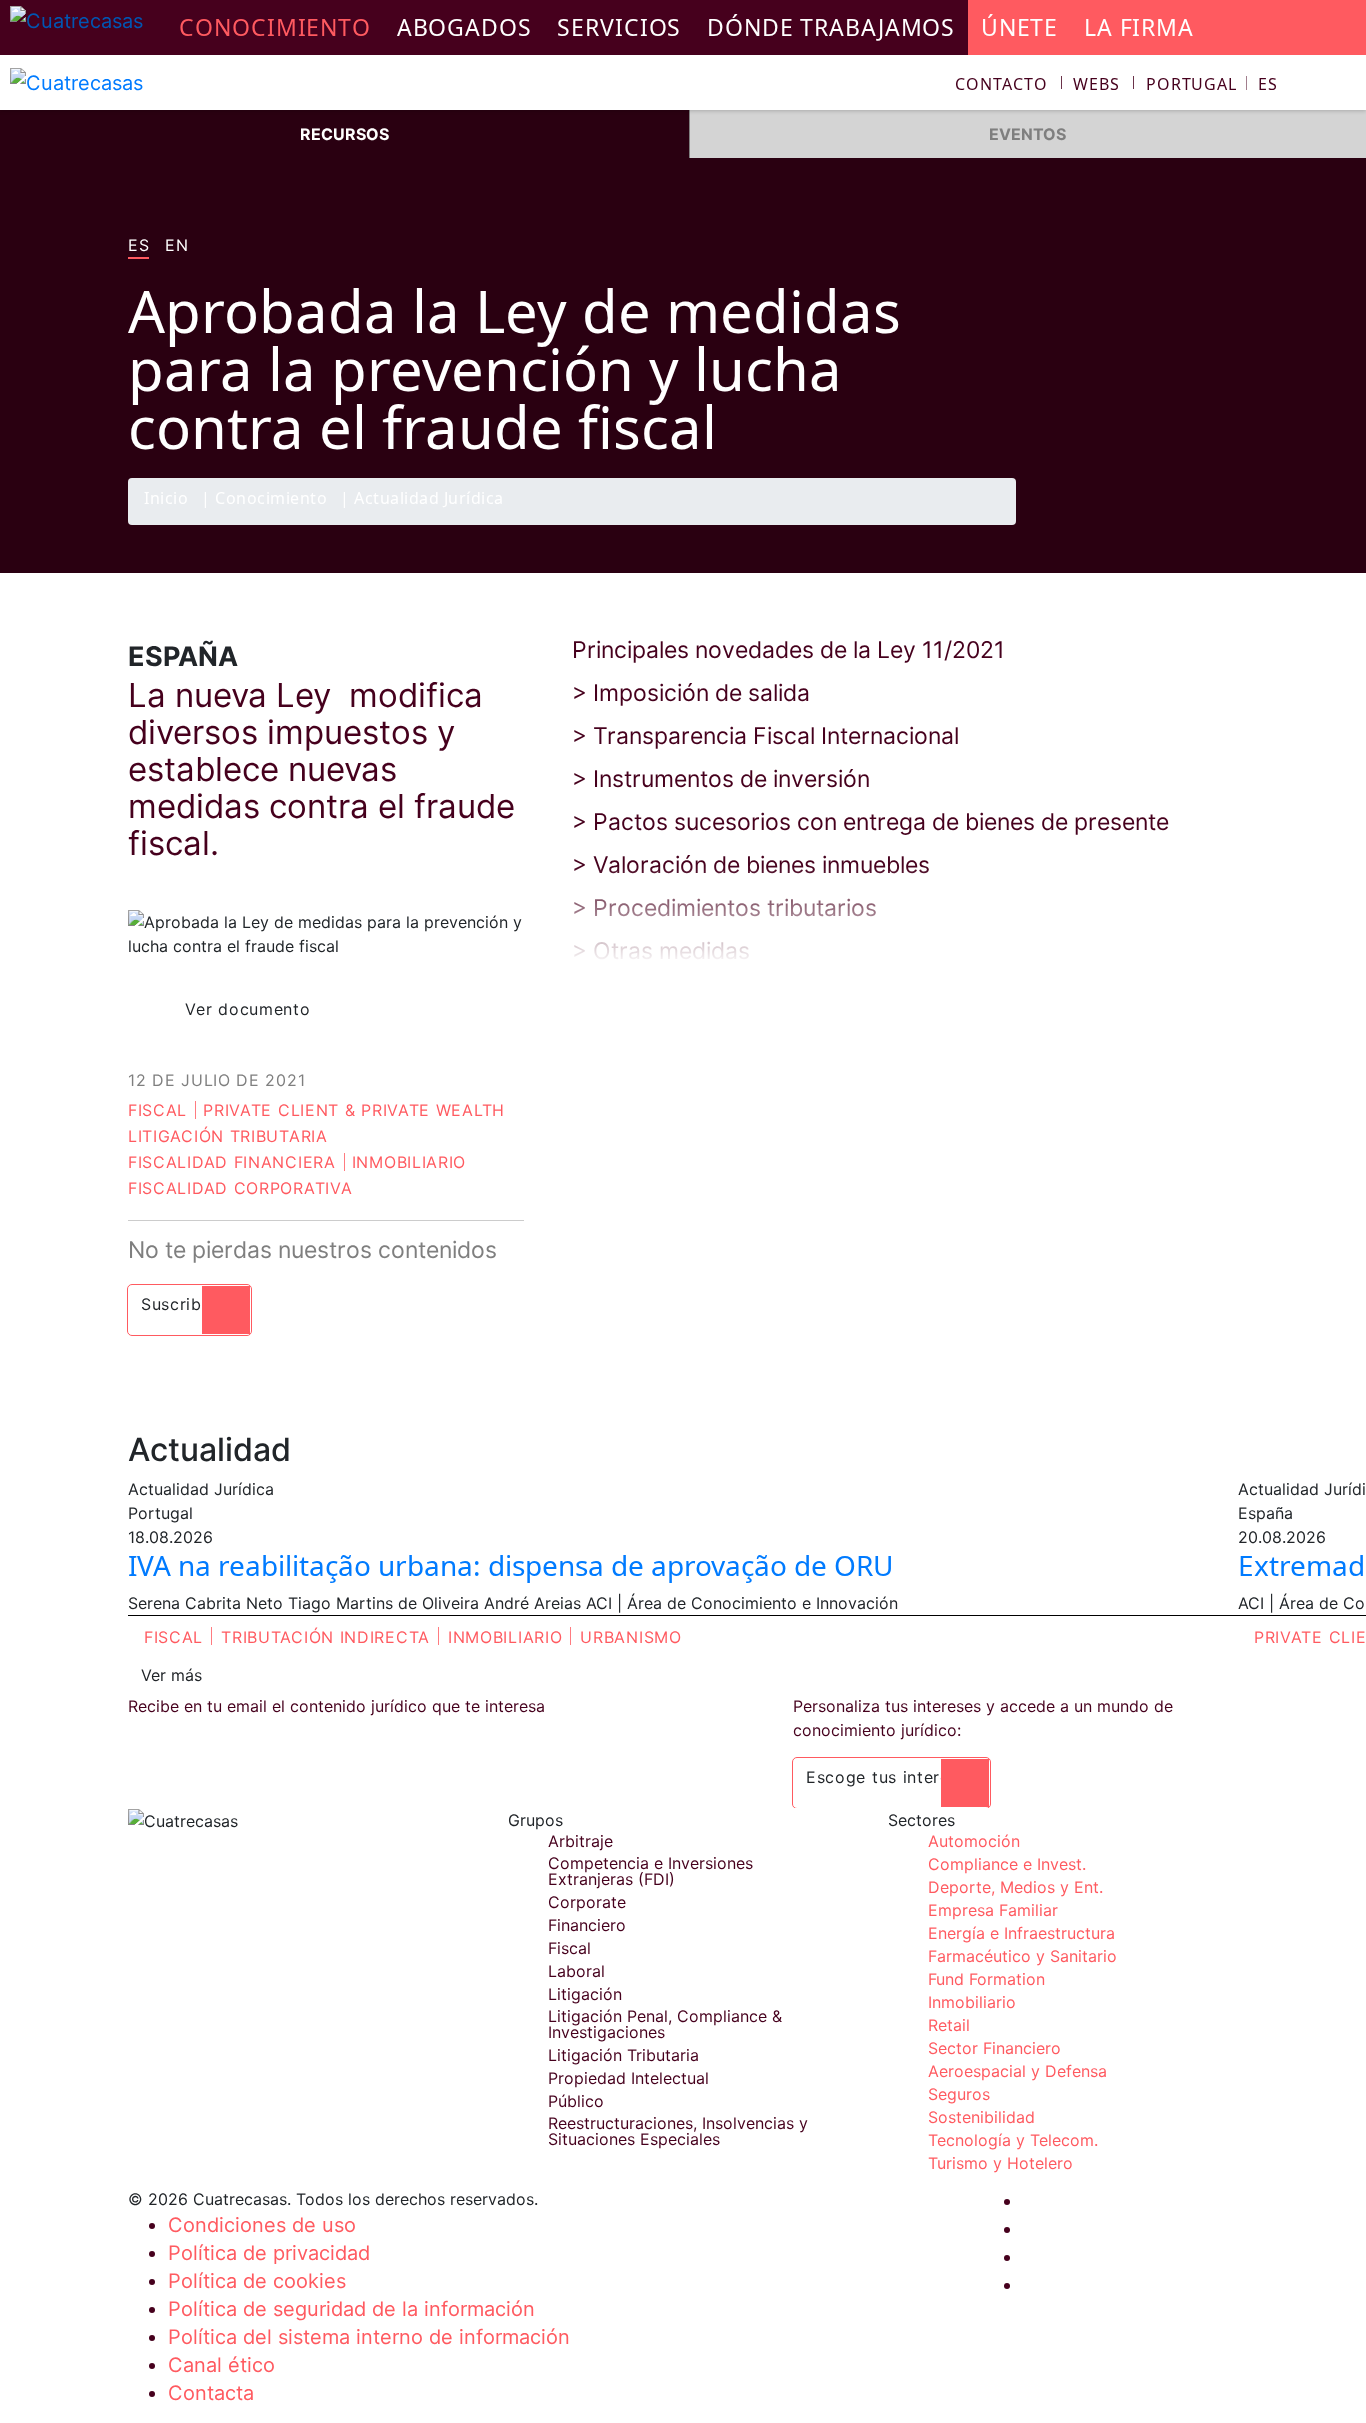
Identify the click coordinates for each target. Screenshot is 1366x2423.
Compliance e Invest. (1007, 1864)
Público (576, 2101)
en (176, 246)
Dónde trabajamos (831, 27)
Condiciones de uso (262, 2225)
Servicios (619, 27)
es (138, 246)
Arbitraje (580, 1841)
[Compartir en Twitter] (1138, 524)
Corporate (587, 1902)
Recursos (344, 134)
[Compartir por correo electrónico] (1216, 524)
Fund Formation (986, 1979)
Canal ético (221, 2365)
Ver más (171, 1675)
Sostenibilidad (981, 2117)
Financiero (587, 1925)
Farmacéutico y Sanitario (1022, 1956)
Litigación (585, 1994)
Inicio (166, 499)
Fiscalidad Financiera (232, 1162)
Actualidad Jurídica (429, 499)
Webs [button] (1096, 84)
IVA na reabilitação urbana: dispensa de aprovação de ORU (510, 1565)
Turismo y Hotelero (1000, 2163)
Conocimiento (271, 499)
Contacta (211, 2393)
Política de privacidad (269, 2253)
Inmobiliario (409, 1162)
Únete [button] (1019, 27)
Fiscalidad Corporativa (240, 1188)
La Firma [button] (1139, 27)
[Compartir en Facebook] (1099, 524)
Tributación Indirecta (325, 1637)
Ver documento (247, 1009)
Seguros (959, 2094)
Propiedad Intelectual (628, 2078)
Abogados (464, 27)
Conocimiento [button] (275, 27)
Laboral (576, 1971)
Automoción (974, 1841)
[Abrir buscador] (1342, 86)
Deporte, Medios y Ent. (1015, 1887)
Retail (949, 2025)
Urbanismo (630, 1637)
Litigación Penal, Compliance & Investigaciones (665, 2024)
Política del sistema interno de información (369, 2337)
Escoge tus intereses (891, 1777)
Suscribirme (189, 1304)
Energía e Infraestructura (1021, 1933)
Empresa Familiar (993, 1910)
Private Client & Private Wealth (354, 1110)
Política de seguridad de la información (351, 2309)
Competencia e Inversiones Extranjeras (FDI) (650, 1871)
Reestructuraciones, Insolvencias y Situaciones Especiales (678, 2131)
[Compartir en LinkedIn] (1177, 524)
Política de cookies (257, 2281)
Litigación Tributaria (228, 1136)
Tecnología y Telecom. (1013, 2140)
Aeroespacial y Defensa (1017, 2071)
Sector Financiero (994, 2048)
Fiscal (157, 1110)
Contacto (1001, 84)
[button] (1212, 84)
